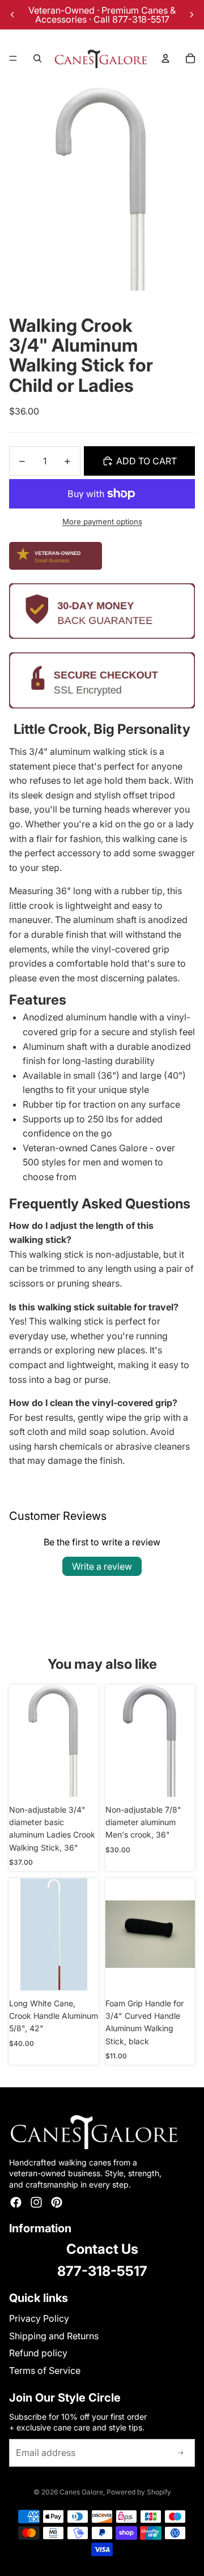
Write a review (102, 1566)
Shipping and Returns (54, 2336)
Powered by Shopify (139, 2492)
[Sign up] (181, 2453)
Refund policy (38, 2353)
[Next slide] (192, 15)
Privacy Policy (39, 2318)
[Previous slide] (12, 15)
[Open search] (37, 58)
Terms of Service (45, 2370)
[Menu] (13, 58)
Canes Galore (81, 2492)
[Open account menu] (165, 58)
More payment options (102, 522)
